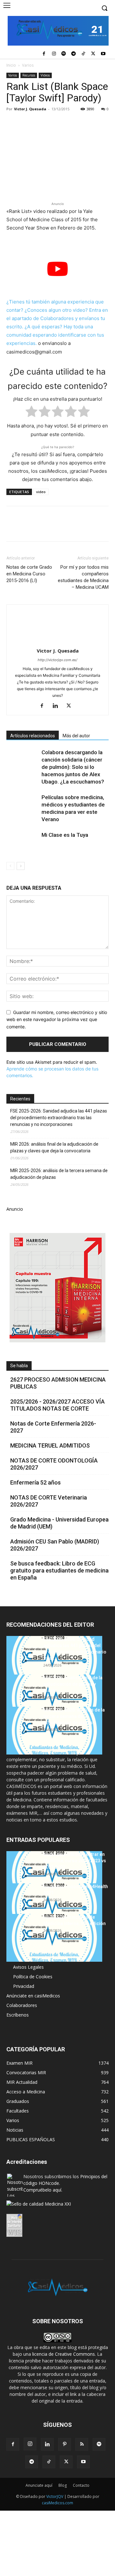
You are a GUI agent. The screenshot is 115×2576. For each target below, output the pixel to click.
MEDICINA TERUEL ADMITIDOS (50, 1445)
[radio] (31, 413)
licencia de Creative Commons (64, 2354)
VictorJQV (55, 2496)
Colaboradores (22, 2005)
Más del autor (76, 736)
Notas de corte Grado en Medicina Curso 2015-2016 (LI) (29, 574)
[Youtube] (103, 54)
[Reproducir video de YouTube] (57, 269)
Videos (45, 75)
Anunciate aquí (39, 2485)
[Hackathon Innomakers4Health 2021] (54, 1907)
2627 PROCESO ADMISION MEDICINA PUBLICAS (58, 1383)
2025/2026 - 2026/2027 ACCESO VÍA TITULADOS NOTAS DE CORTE (57, 1405)
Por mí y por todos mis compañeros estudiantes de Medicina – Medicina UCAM (83, 577)
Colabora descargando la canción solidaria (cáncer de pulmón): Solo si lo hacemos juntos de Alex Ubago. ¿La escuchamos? (73, 767)
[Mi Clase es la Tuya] (22, 842)
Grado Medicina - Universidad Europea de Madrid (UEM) (59, 1523)
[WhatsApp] (57, 123)
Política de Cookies (33, 1977)
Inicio (11, 65)
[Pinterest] (42, 123)
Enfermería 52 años (35, 1482)
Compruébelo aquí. (43, 2190)
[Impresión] (101, 123)
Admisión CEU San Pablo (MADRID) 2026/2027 (55, 1545)
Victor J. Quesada (30, 109)
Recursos (29, 75)
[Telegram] (74, 54)
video (41, 492)
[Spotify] (64, 54)
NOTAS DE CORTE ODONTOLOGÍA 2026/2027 (54, 1464)
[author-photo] (57, 642)
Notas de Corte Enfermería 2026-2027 (53, 1427)
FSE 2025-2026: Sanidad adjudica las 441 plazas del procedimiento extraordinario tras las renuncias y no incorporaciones (59, 1118)
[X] (93, 54)
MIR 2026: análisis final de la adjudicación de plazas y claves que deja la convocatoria (54, 1147)
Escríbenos (18, 2015)
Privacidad (24, 1986)
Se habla (19, 1366)
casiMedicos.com (57, 2503)
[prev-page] (10, 866)
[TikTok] (84, 54)
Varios (28, 65)
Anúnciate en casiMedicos (33, 1996)
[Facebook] (44, 54)
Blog (63, 2485)
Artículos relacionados (33, 736)
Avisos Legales (28, 1967)
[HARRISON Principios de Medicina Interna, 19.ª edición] (54, 1938)
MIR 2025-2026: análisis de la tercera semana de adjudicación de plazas (59, 1174)
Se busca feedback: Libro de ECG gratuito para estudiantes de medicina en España (59, 1570)
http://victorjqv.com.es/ (57, 660)
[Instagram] (54, 54)
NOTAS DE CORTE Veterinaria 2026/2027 (49, 1501)
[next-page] (21, 866)
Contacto (81, 2485)
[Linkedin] (72, 123)
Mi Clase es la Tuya (65, 835)
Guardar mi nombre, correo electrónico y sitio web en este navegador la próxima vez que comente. (57, 1019)
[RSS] (82, 2444)
